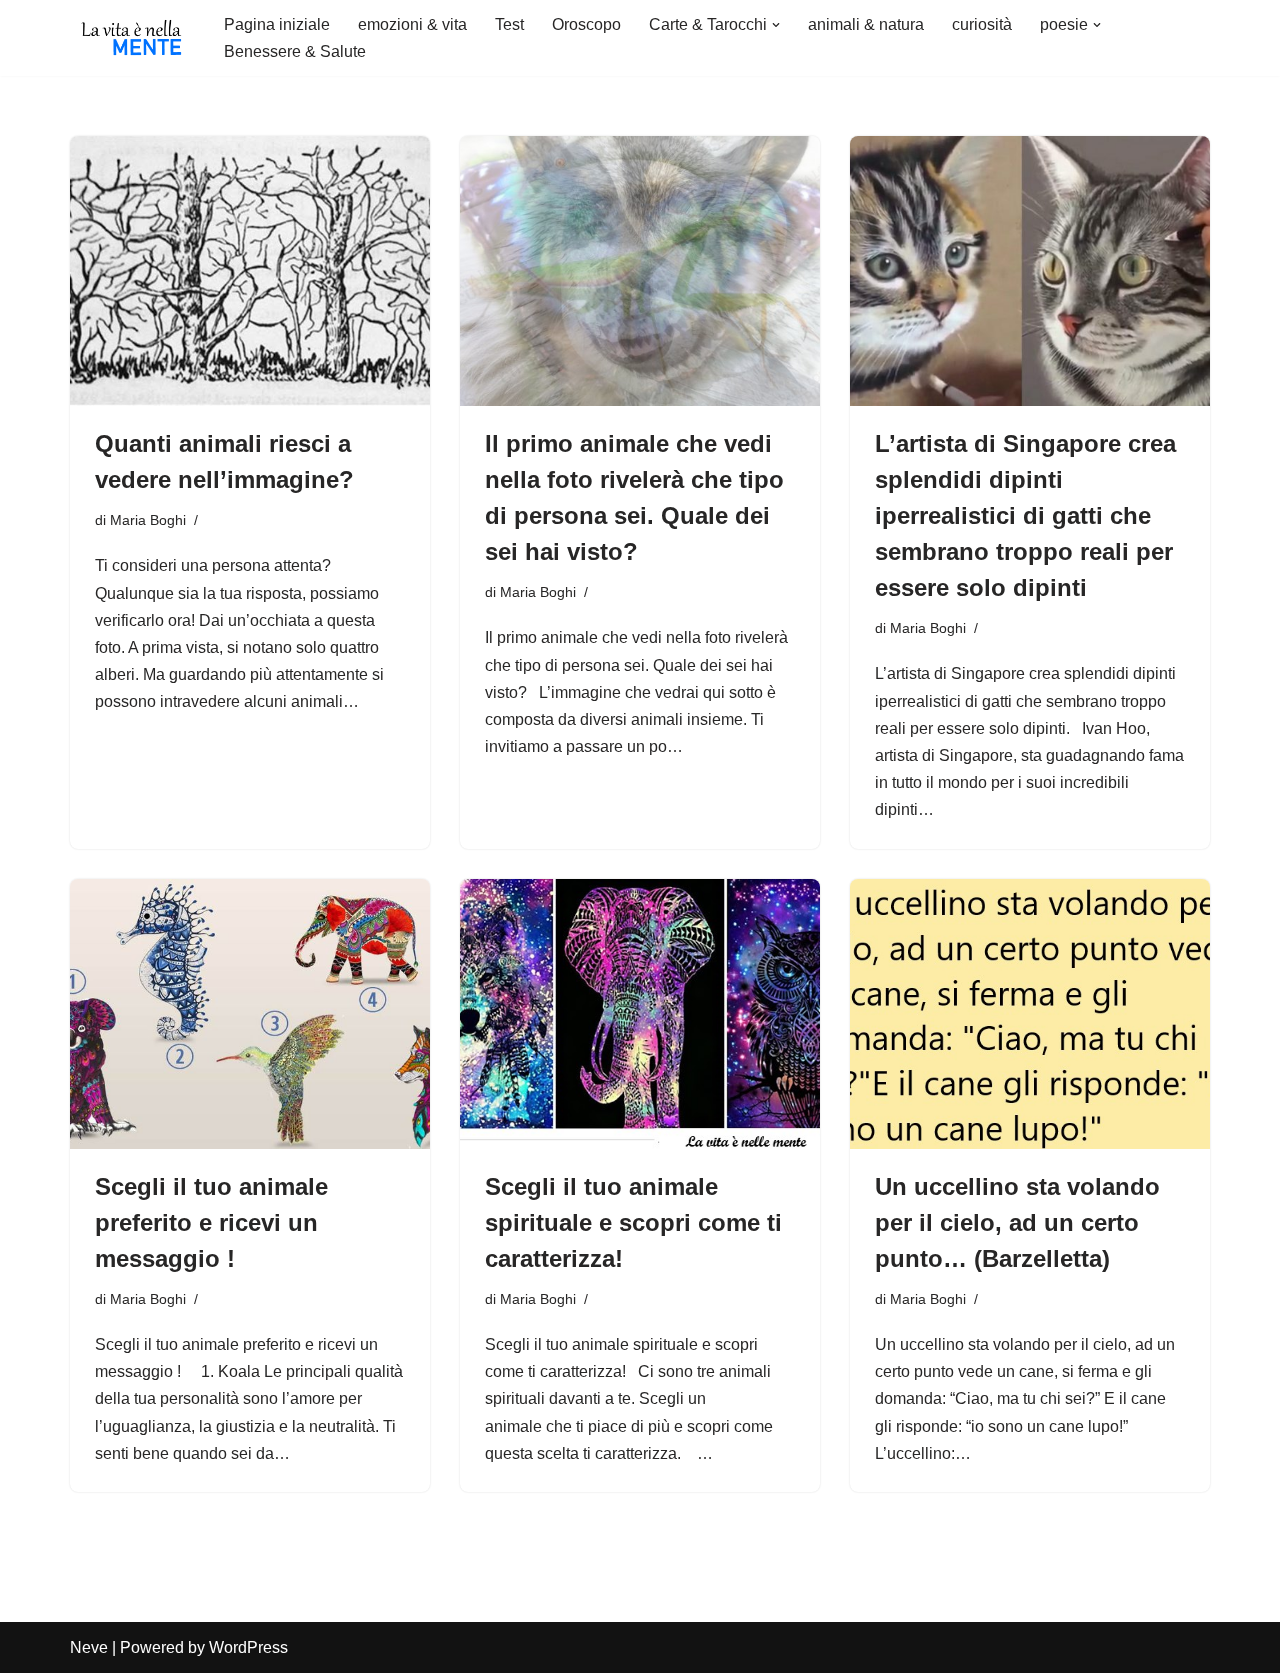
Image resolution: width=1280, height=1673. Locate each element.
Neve (89, 1647)
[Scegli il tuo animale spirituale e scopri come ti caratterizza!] (640, 1014)
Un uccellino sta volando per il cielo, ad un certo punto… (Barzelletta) (1017, 1222)
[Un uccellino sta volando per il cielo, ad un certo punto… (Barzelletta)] (1030, 1014)
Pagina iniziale (277, 24)
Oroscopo (586, 24)
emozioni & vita (412, 24)
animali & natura (866, 24)
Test (509, 24)
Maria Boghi (148, 520)
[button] (776, 25)
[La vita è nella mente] (130, 38)
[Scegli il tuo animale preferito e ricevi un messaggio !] (250, 1014)
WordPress (248, 1647)
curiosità (982, 24)
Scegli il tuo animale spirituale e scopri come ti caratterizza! (633, 1222)
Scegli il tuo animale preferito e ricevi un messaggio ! (211, 1222)
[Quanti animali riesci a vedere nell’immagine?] (250, 271)
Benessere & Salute (295, 51)
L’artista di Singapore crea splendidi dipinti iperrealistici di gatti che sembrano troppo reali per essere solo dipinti (1025, 515)
